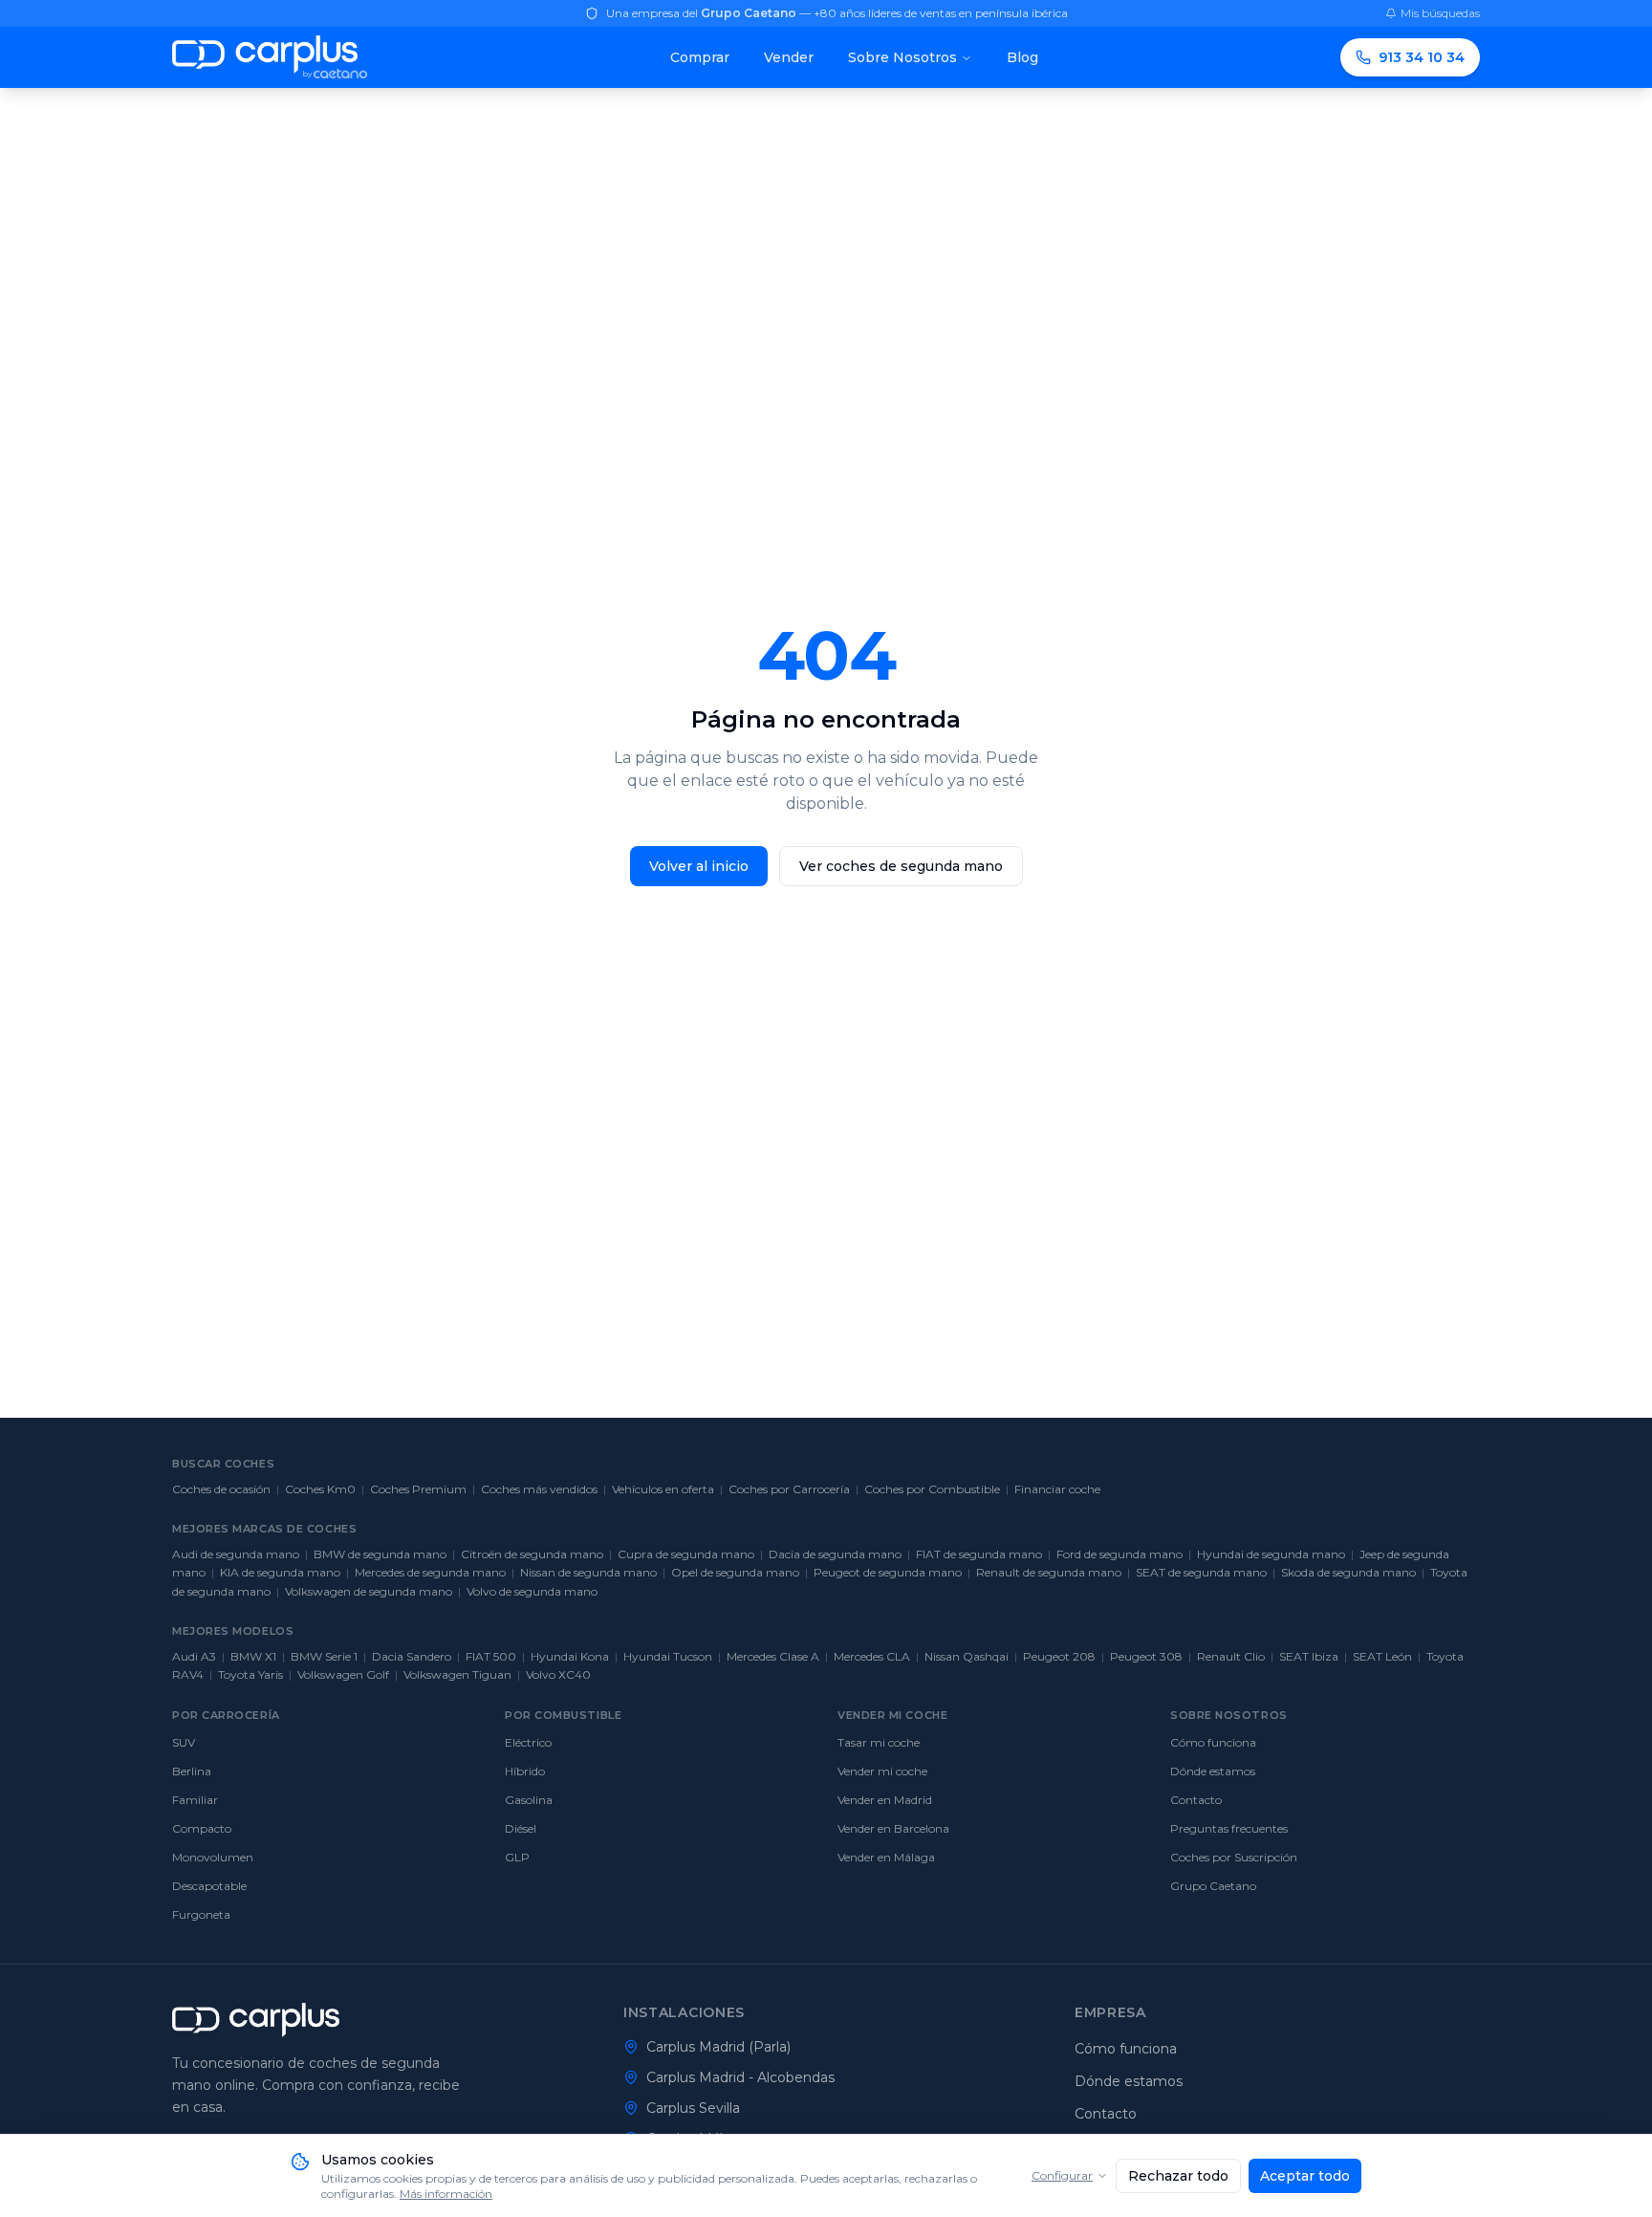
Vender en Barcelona (893, 1828)
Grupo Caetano (1213, 1886)
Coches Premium (418, 1489)
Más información (446, 2194)
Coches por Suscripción (1234, 1857)
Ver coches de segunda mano (901, 866)
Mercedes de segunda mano (430, 1572)
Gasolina (529, 1800)
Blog (1022, 57)
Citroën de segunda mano (532, 1554)
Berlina (192, 1771)
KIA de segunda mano (280, 1572)
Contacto (1196, 1800)
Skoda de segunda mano (1348, 1572)
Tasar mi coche (879, 1742)
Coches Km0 (320, 1489)
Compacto (202, 1828)
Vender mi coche (882, 1771)
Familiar (195, 1800)
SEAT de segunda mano (1201, 1572)
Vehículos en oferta (663, 1489)
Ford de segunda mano (1119, 1554)
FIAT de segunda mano (979, 1554)
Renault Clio (1231, 1656)
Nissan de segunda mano (588, 1572)
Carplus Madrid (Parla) (718, 2047)
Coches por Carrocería (789, 1489)
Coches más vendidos (539, 1489)
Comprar (700, 57)
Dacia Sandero (412, 1656)
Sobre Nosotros (902, 57)
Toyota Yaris (250, 1674)
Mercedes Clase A (773, 1656)
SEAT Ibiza (1309, 1656)
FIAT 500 (491, 1656)
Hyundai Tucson (668, 1656)
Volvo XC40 (558, 1674)
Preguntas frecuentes (1229, 1828)
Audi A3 (194, 1656)
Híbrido (525, 1771)
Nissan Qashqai (967, 1656)
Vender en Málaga (886, 1857)
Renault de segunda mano (1049, 1572)
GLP (517, 1857)
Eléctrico (528, 1742)
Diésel (521, 1828)
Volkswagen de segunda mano (369, 1591)
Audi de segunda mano (236, 1554)
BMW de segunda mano (380, 1554)
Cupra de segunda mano (686, 1554)
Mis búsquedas (1440, 13)
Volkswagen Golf (343, 1674)
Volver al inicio (699, 866)
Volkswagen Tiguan (457, 1674)
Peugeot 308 (1146, 1656)
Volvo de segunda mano (532, 1591)
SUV (184, 1742)
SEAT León (1382, 1656)
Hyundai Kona (570, 1656)
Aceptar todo (1305, 2176)
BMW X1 (253, 1656)
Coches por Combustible (932, 1489)
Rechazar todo (1178, 2176)
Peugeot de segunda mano (888, 1572)
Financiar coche (1057, 1489)
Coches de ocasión (221, 1489)
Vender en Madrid (885, 1800)
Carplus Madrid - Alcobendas (740, 2077)
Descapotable (209, 1886)
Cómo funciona (1213, 1742)
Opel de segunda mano (735, 1572)
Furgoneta (201, 1914)
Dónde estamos (1213, 1771)
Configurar (1062, 2175)
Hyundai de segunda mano (1271, 1554)
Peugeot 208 (1059, 1656)
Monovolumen (213, 1857)
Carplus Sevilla (693, 2108)
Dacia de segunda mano (835, 1554)
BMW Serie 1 (324, 1656)
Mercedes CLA (872, 1656)
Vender (789, 57)
